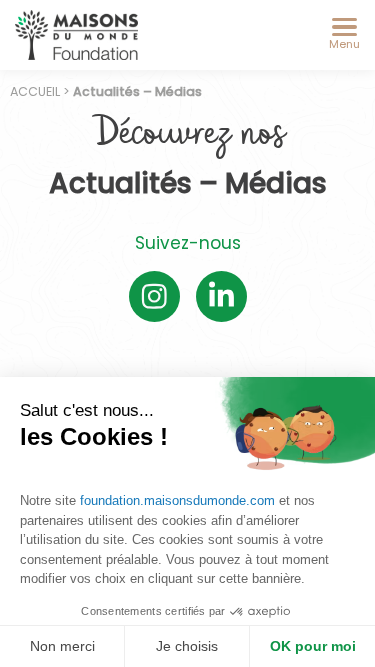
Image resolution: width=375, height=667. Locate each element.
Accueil (35, 91)
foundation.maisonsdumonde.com (177, 500)
